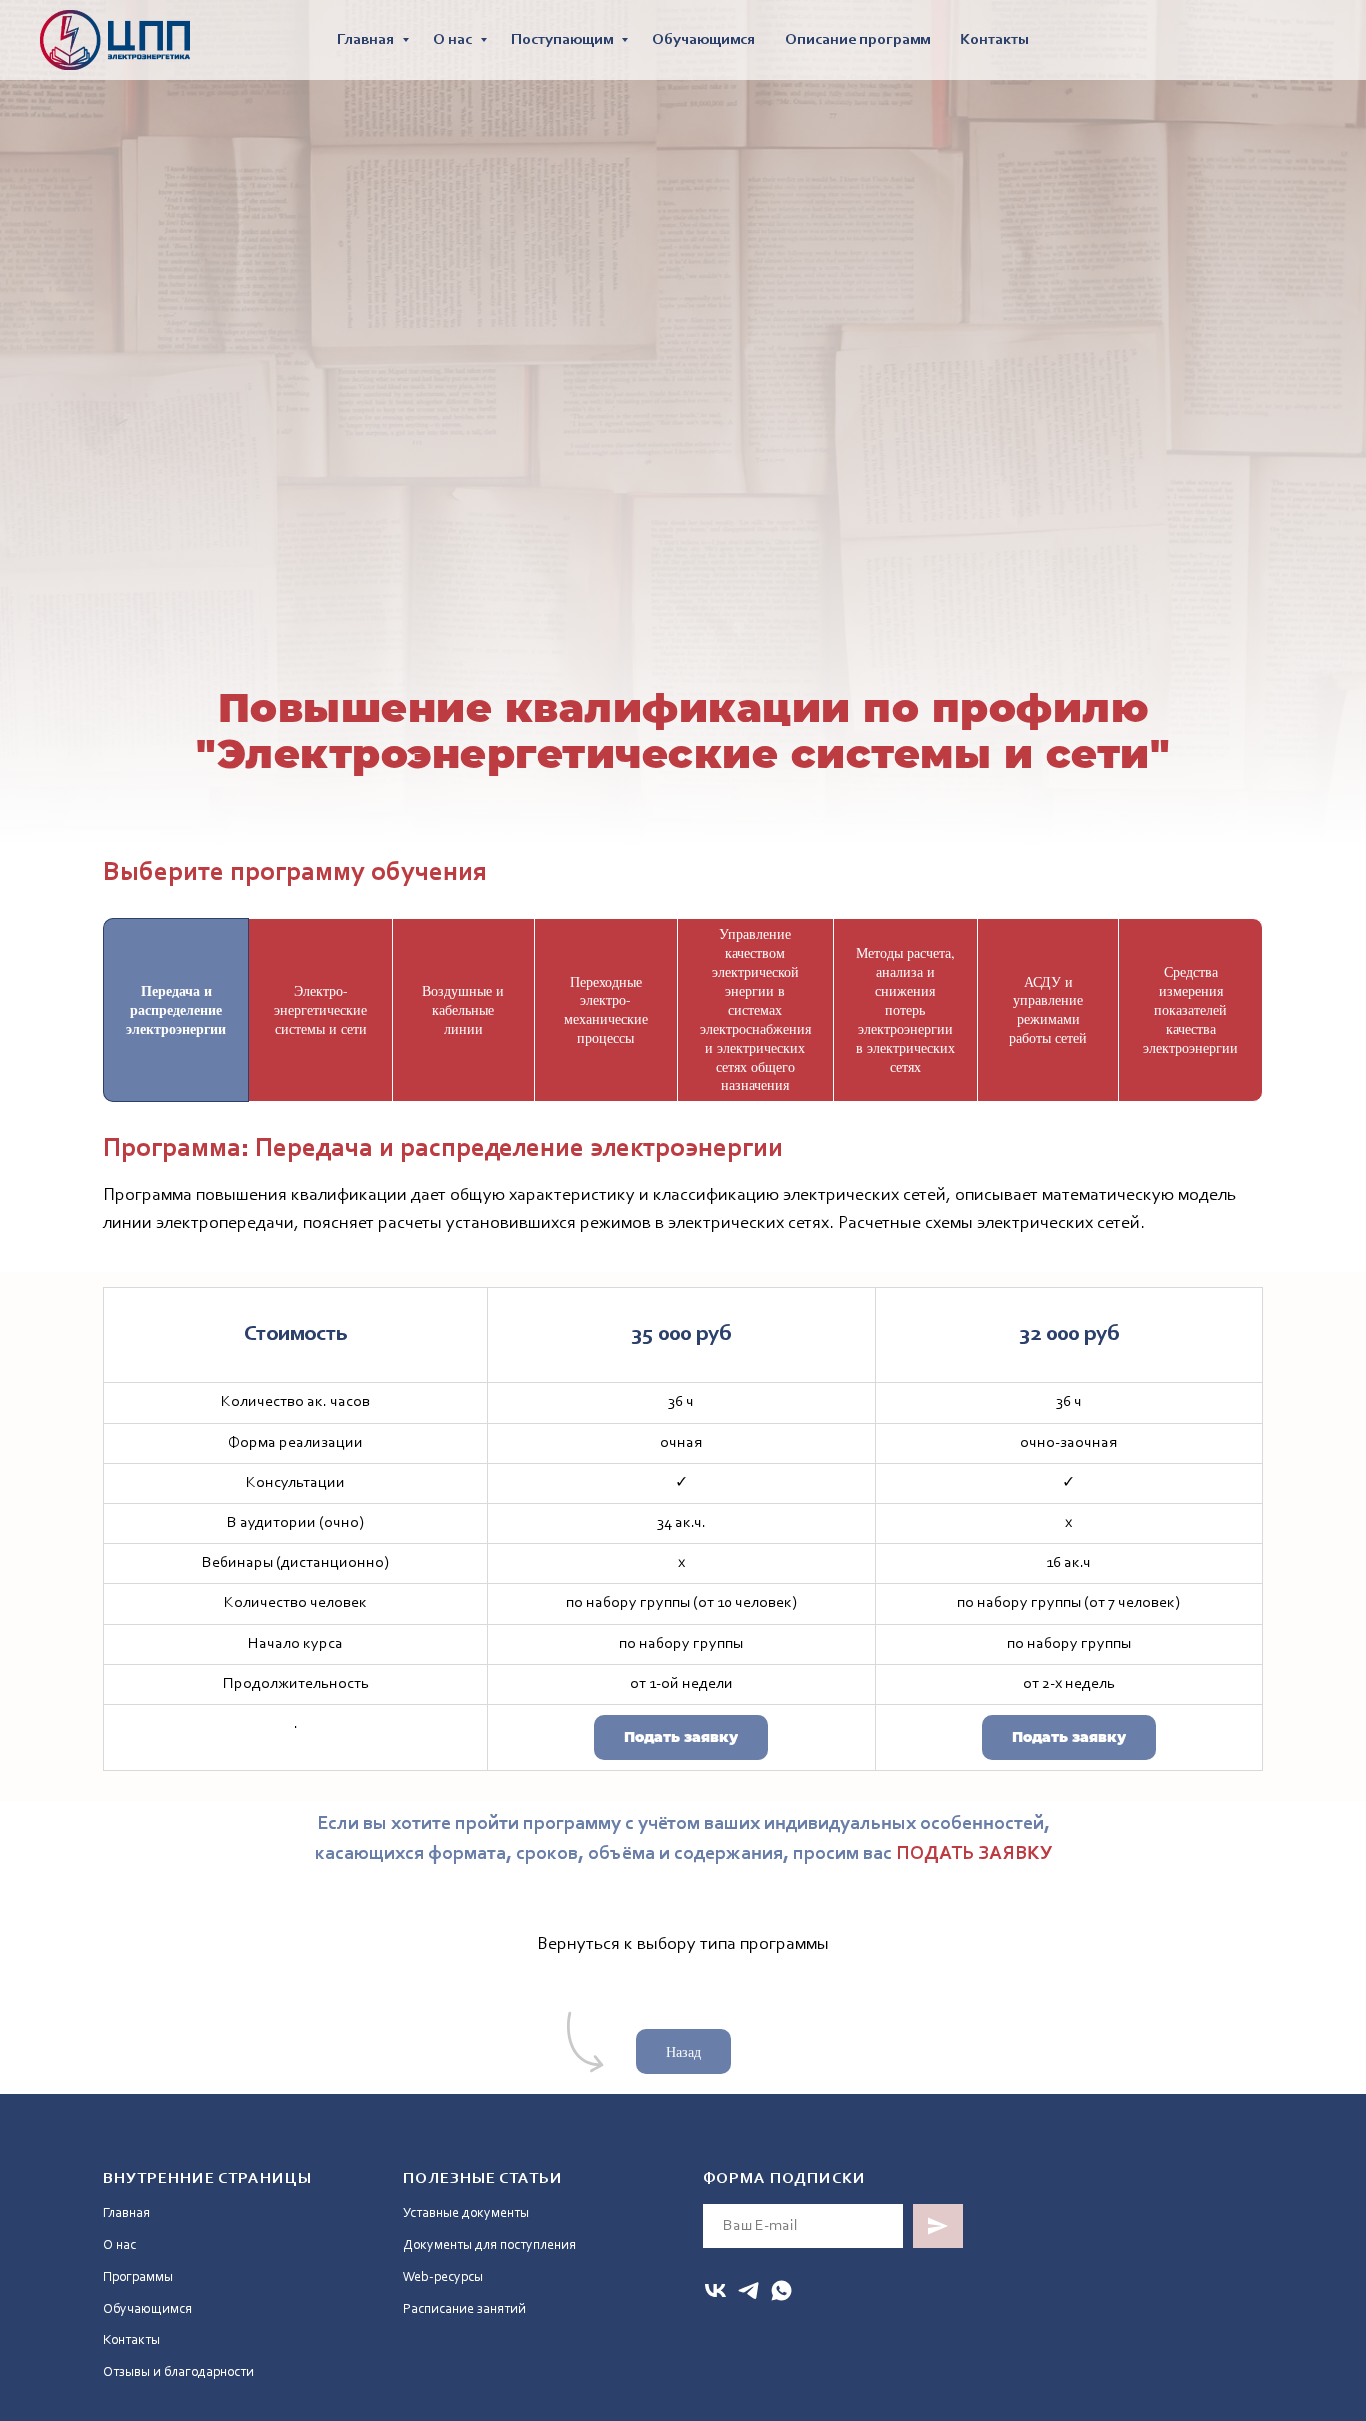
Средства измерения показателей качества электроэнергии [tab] (1190, 1009)
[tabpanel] (683, 1187)
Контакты (994, 40)
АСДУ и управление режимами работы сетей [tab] (1048, 1010)
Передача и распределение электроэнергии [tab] (176, 1009)
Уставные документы (466, 2214)
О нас (454, 40)
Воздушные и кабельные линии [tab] (463, 1009)
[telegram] (748, 2290)
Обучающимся (703, 40)
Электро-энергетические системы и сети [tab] (320, 1009)
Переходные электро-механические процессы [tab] (606, 1010)
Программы (138, 2278)
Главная (367, 40)
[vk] (715, 2290)
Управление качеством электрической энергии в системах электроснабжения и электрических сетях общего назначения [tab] (755, 1009)
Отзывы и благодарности (178, 2373)
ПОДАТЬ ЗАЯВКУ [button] (974, 1854)
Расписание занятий (464, 2310)
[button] (681, 1737)
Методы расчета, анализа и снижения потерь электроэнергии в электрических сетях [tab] (905, 1009)
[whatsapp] (781, 2290)
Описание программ (857, 40)
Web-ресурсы (443, 2278)
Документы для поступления (489, 2246)
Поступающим (563, 40)
